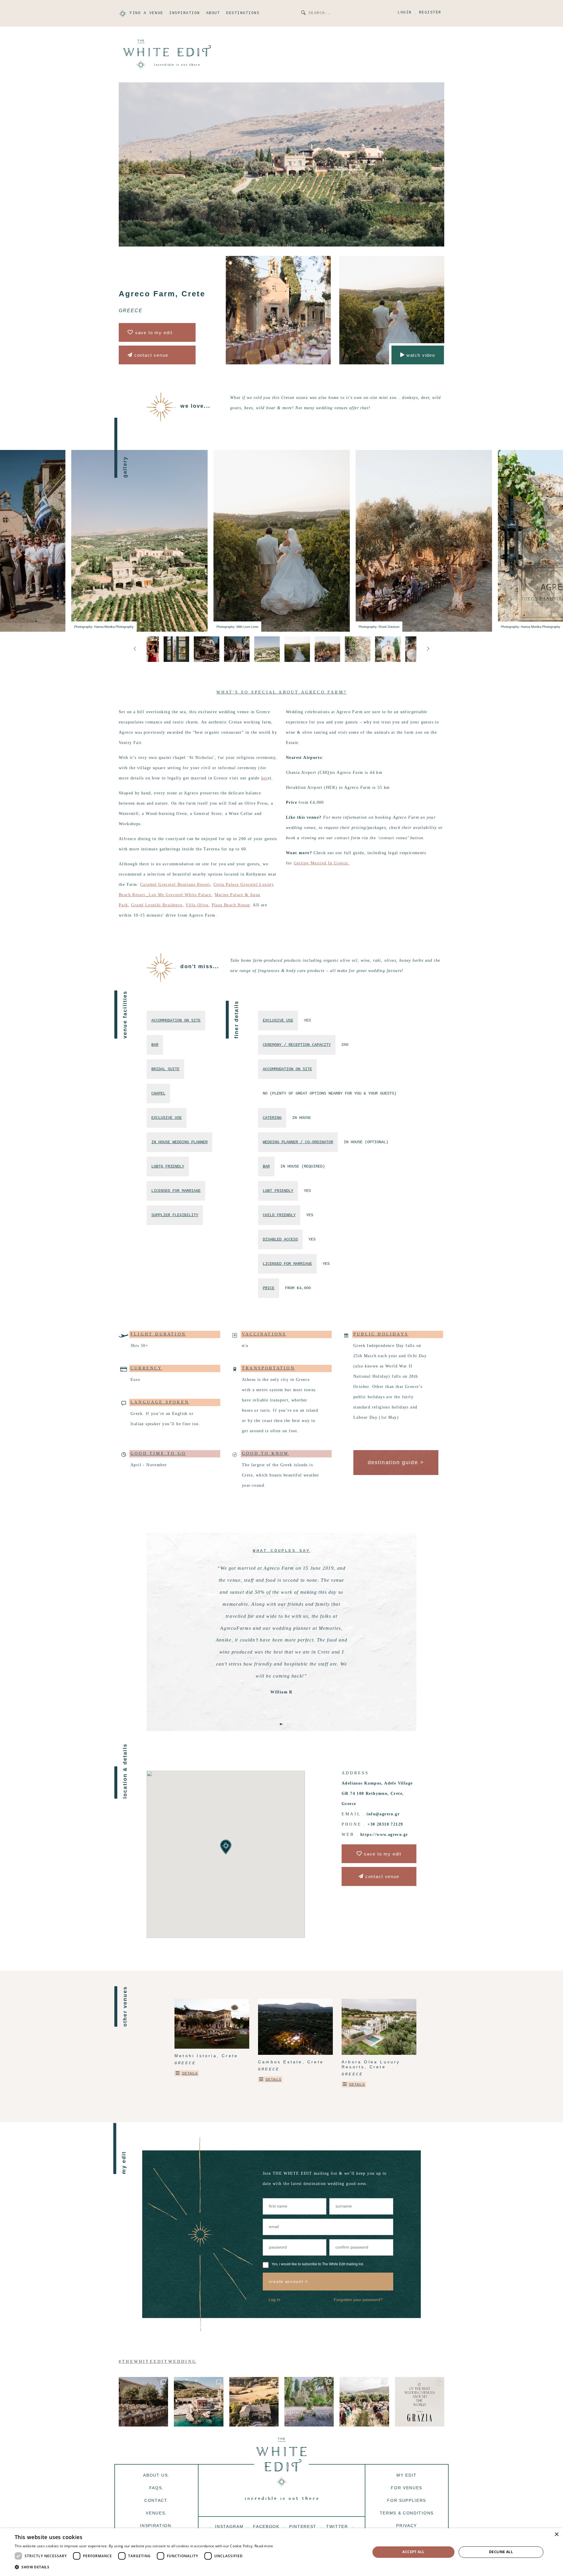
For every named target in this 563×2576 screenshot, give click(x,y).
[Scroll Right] (135, 649)
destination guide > (396, 1462)
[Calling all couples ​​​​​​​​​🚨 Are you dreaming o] (199, 2402)
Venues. (156, 2513)
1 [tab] (281, 1724)
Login (405, 13)
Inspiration (185, 13)
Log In (274, 2300)
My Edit (407, 2475)
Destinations (243, 13)
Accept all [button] (413, 2552)
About (213, 13)
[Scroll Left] (428, 649)
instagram (229, 2526)
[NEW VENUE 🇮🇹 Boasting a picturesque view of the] (309, 2402)
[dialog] (281, 2552)
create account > (288, 2281)
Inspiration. (156, 2526)
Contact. (156, 2500)
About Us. (156, 2475)
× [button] (556, 2535)
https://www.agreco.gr (384, 1835)
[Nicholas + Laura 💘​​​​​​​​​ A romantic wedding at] (143, 2402)
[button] (293, 773)
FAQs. (156, 2488)
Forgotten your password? (358, 2300)
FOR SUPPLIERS (407, 2500)
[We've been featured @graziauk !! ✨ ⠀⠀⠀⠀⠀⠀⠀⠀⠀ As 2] (420, 2402)
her (264, 778)
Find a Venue (146, 13)
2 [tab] (282, 1724)
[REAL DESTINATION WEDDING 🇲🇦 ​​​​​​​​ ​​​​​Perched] (364, 2402)
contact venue (150, 355)
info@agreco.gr (383, 1814)
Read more (264, 2546)
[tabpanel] (281, 1625)
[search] (304, 13)
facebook (266, 2526)
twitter (337, 2526)
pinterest (303, 2526)
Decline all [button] (501, 2552)
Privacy (407, 2526)
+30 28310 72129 (385, 1824)
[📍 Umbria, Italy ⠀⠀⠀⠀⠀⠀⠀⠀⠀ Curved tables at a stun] (254, 2402)
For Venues (407, 2488)
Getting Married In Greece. (322, 863)
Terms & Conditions (407, 2513)
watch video (420, 355)
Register (430, 13)
